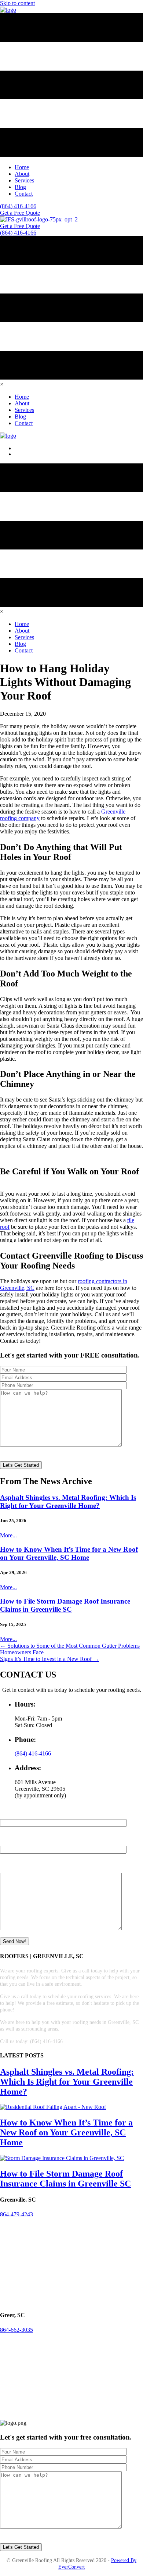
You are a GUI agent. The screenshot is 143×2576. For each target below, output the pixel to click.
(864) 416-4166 (33, 1753)
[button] (20, 226)
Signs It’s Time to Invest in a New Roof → (49, 1659)
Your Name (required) (25, 1816)
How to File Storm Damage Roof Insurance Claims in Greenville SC (65, 1605)
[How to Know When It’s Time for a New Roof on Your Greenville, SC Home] (53, 2107)
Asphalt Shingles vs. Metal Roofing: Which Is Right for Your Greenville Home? (68, 1502)
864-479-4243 (16, 2214)
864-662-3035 (16, 2330)
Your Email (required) (25, 1842)
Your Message (16, 1869)
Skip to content (17, 3)
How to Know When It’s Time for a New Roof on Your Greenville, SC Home (69, 1553)
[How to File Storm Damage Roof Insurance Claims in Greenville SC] (62, 2158)
